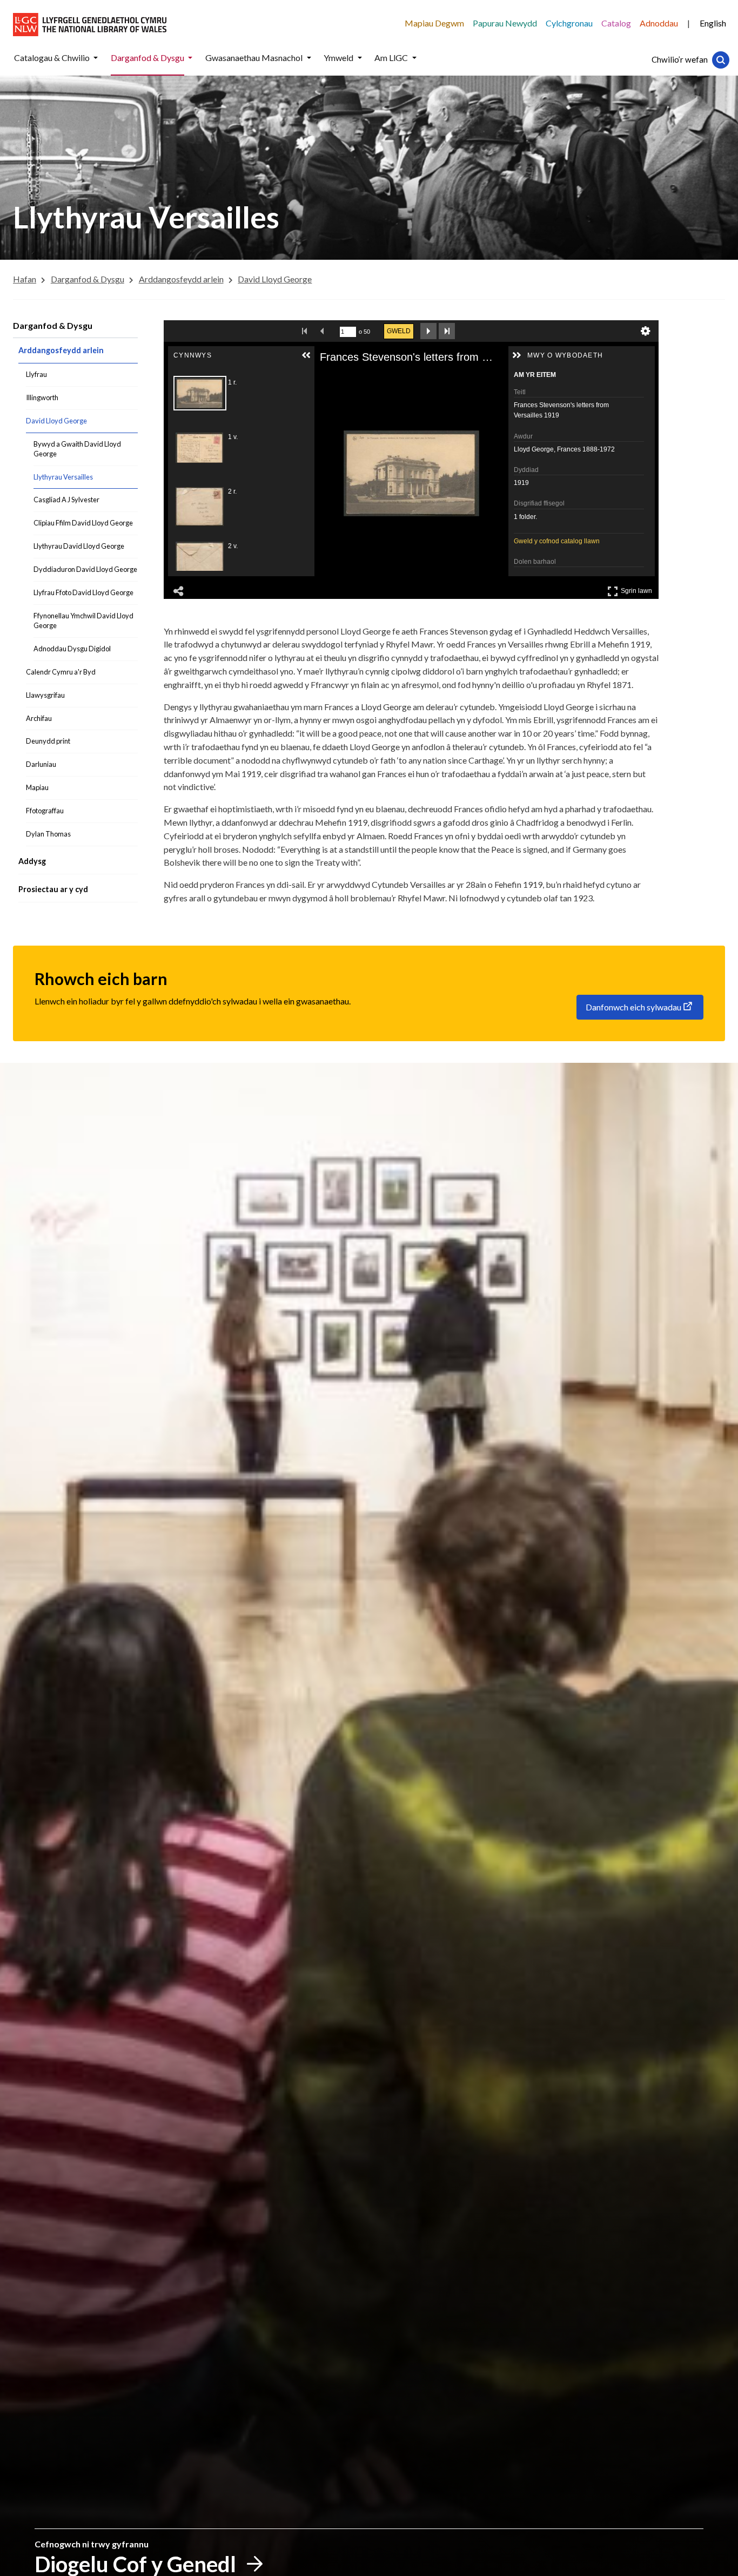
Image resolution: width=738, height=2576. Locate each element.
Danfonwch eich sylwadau (633, 1007)
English (713, 23)
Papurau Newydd (505, 23)
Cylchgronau (569, 23)
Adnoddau (659, 23)
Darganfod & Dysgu (53, 325)
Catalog (616, 23)
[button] (96, 58)
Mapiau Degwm (434, 23)
